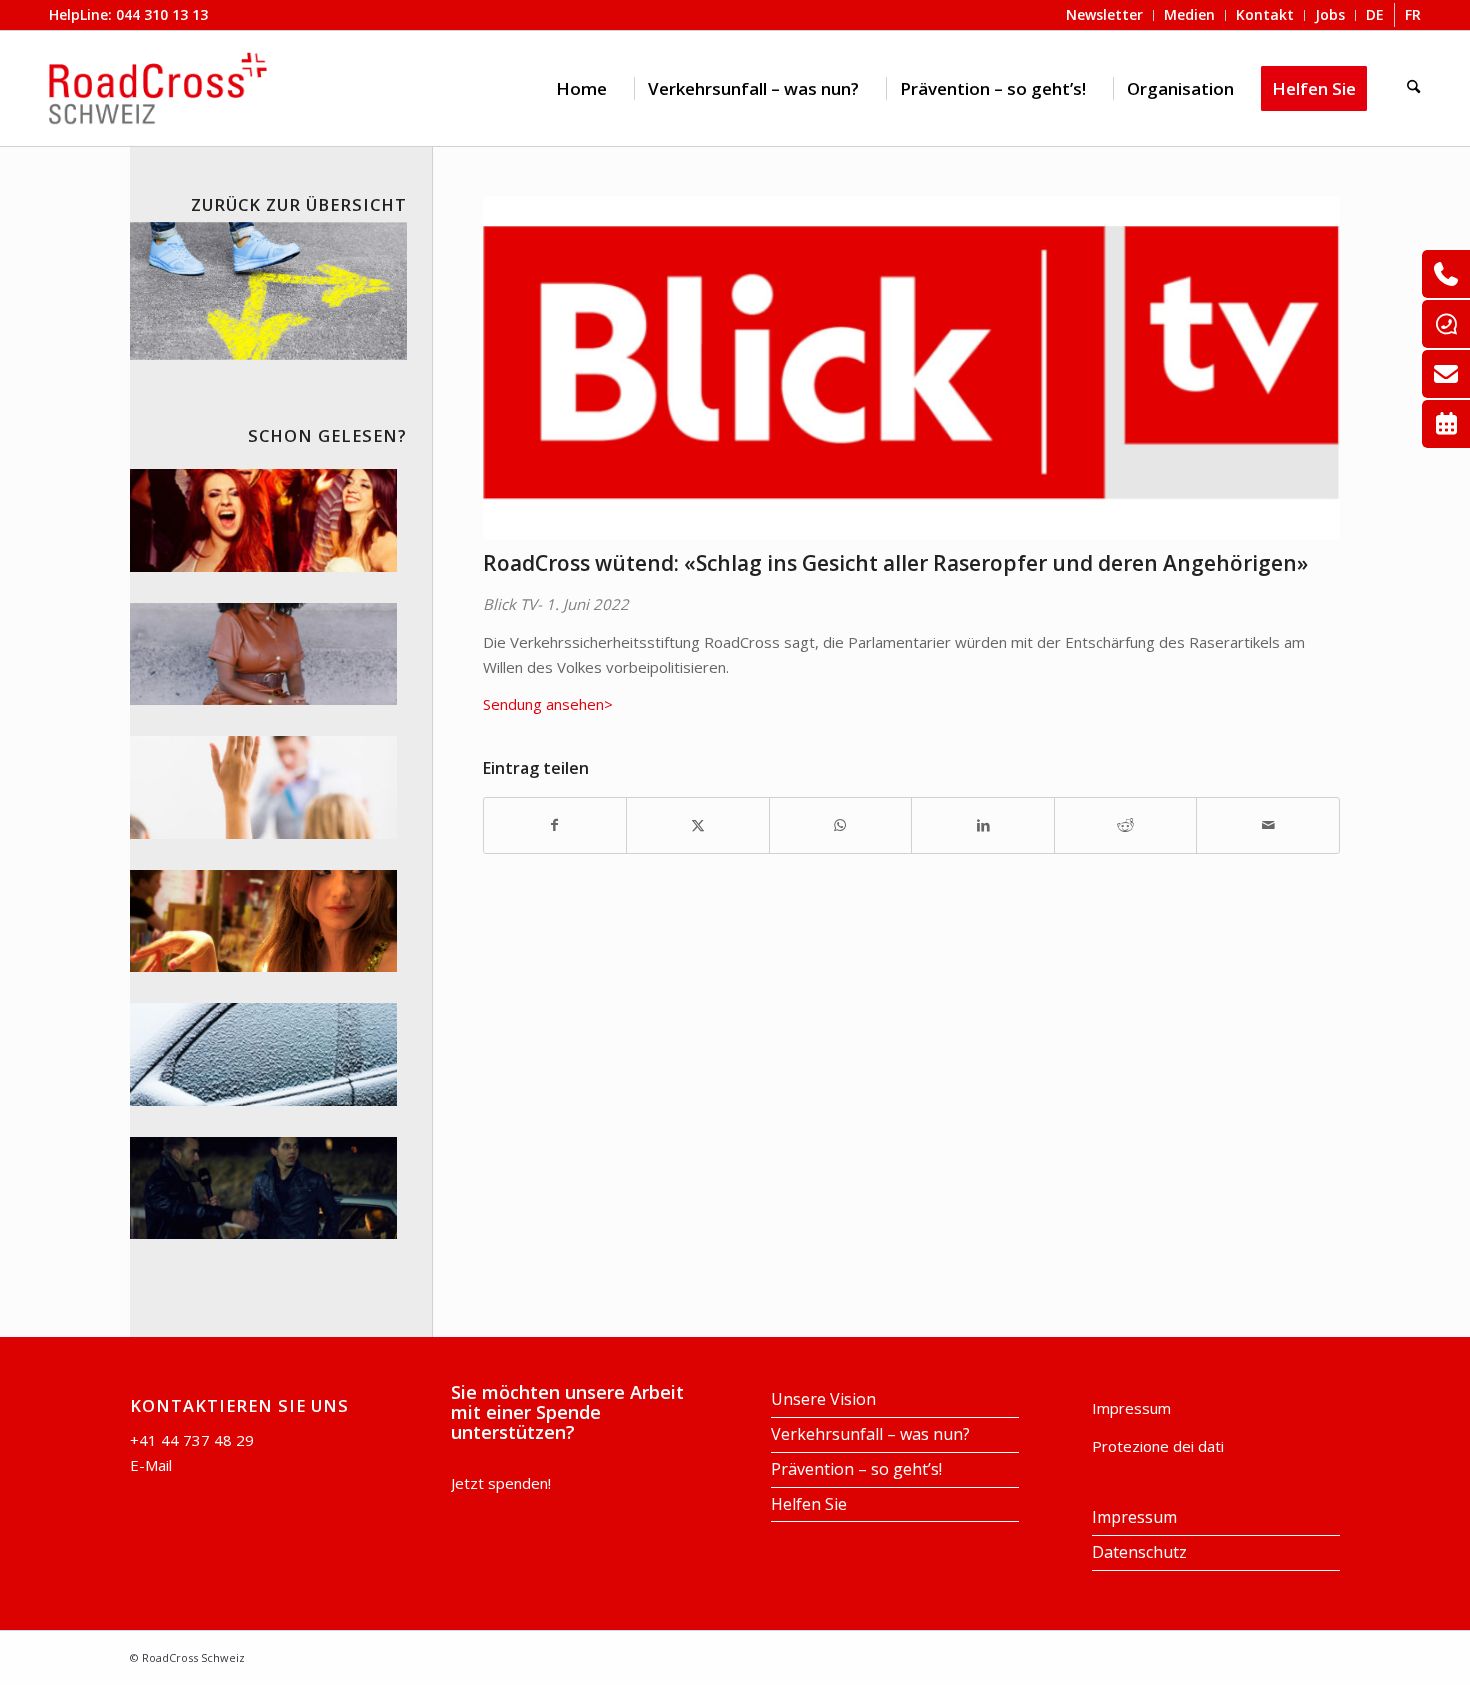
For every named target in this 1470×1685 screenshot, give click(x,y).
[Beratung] (1446, 274)
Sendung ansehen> (548, 704)
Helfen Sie (809, 1504)
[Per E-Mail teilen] (1268, 825)
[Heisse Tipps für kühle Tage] (263, 1054)
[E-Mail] (1446, 374)
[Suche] (1413, 88)
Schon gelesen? (327, 435)
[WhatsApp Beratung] (1446, 324)
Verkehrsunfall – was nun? (870, 1434)
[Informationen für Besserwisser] (263, 787)
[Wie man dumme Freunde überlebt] (263, 520)
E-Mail (151, 1465)
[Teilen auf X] (698, 825)
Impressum (1131, 1408)
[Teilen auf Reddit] (1126, 825)
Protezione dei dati (1158, 1446)
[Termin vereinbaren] (1446, 424)
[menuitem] (581, 88)
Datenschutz (1139, 1552)
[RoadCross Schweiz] (158, 88)
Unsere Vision (823, 1399)
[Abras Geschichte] (263, 654)
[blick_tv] (912, 368)
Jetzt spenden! (501, 1483)
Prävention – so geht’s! (856, 1469)
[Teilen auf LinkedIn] (983, 825)
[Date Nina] (263, 921)
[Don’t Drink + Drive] (263, 1188)
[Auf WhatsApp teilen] (841, 825)
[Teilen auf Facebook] (555, 825)
